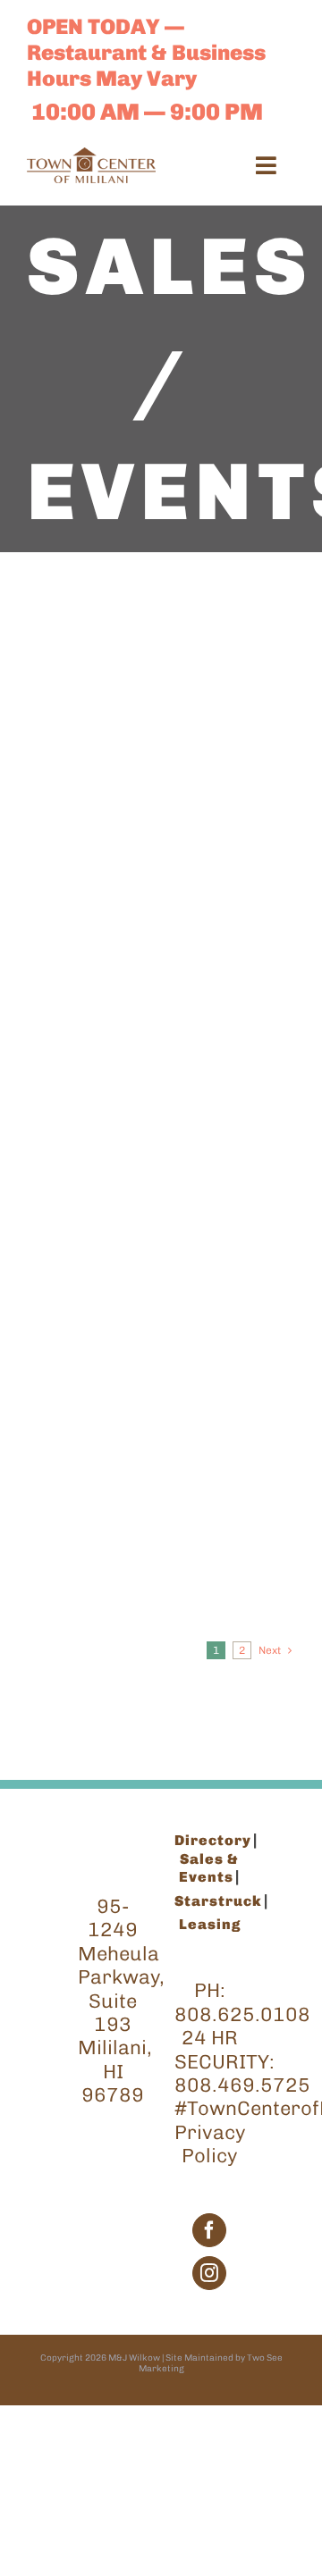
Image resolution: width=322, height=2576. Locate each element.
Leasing (210, 1924)
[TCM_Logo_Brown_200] (91, 157)
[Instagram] (209, 2273)
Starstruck (218, 1901)
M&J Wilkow (134, 2358)
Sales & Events (209, 1868)
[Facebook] (209, 2230)
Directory (213, 1840)
